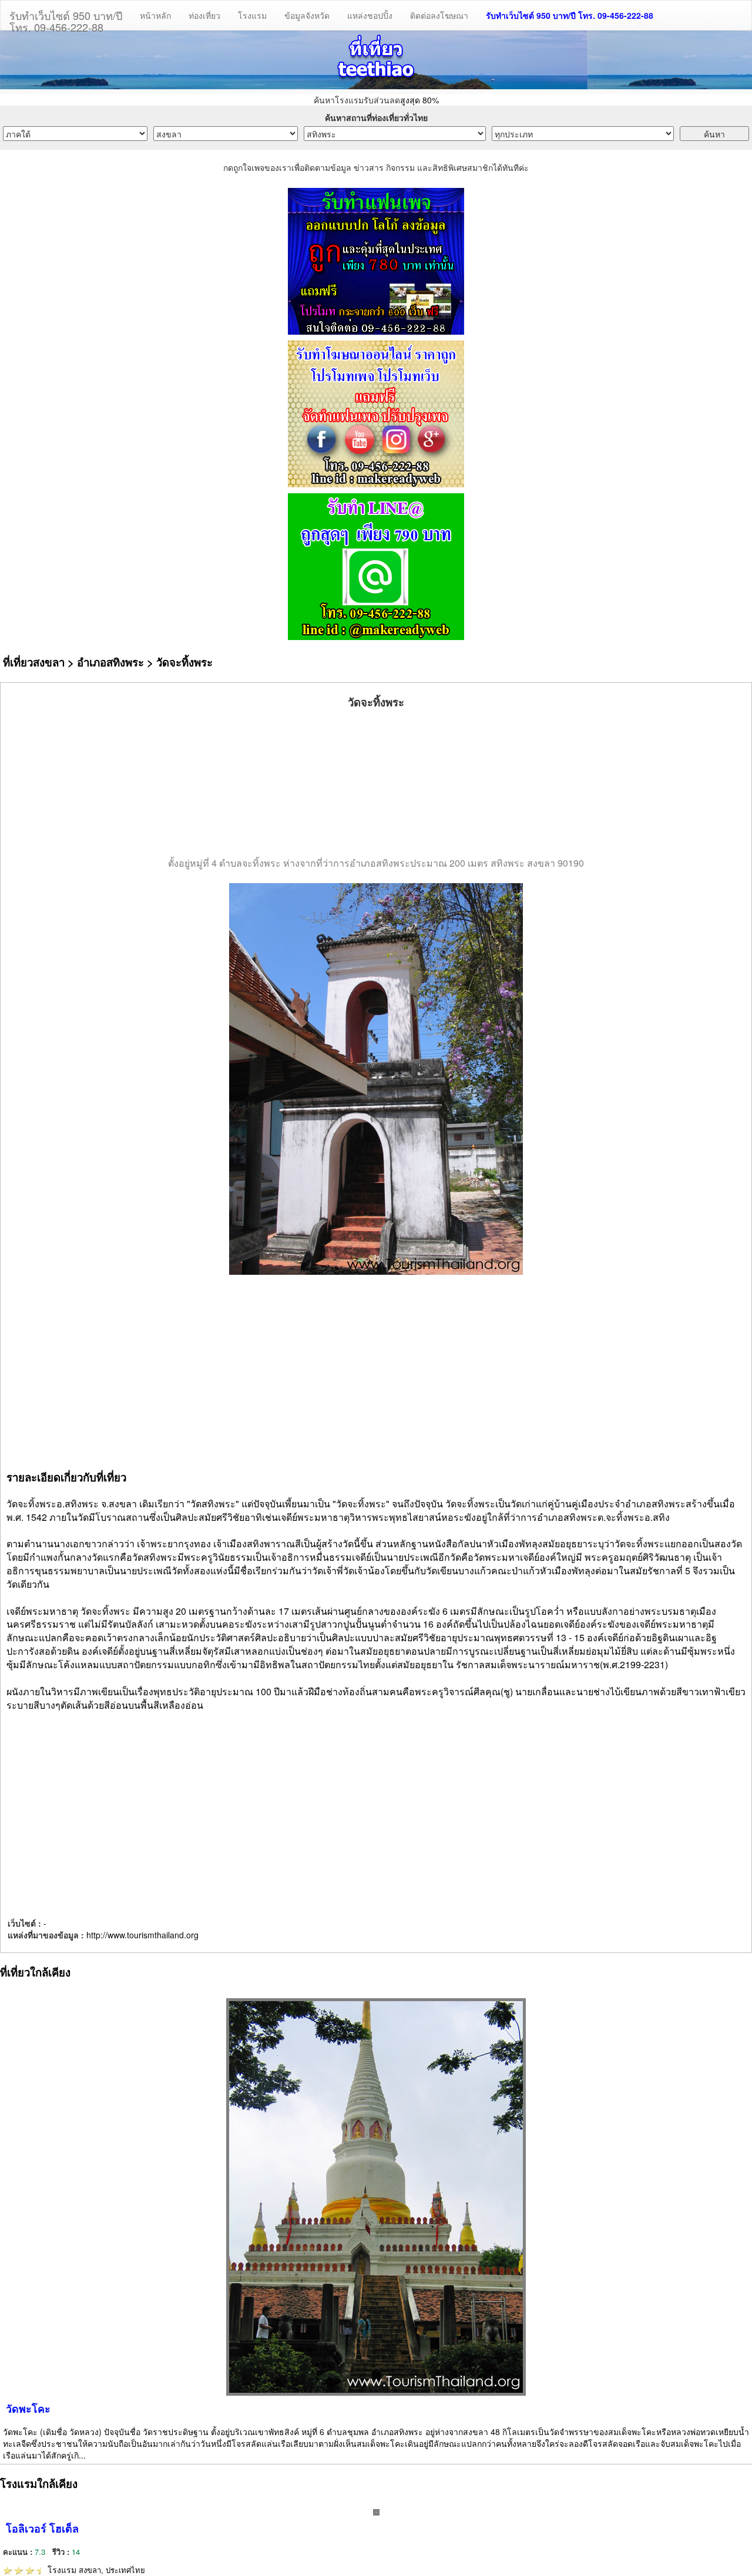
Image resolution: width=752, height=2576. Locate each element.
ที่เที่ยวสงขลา (34, 662)
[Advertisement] (376, 783)
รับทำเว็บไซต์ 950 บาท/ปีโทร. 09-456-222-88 (66, 19)
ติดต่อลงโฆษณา (439, 15)
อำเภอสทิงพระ (110, 662)
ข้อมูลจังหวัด (307, 15)
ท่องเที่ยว (204, 15)
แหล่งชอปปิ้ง (370, 15)
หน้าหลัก (155, 15)
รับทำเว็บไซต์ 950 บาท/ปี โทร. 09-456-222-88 (570, 15)
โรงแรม (252, 15)
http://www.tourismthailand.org (142, 1935)
